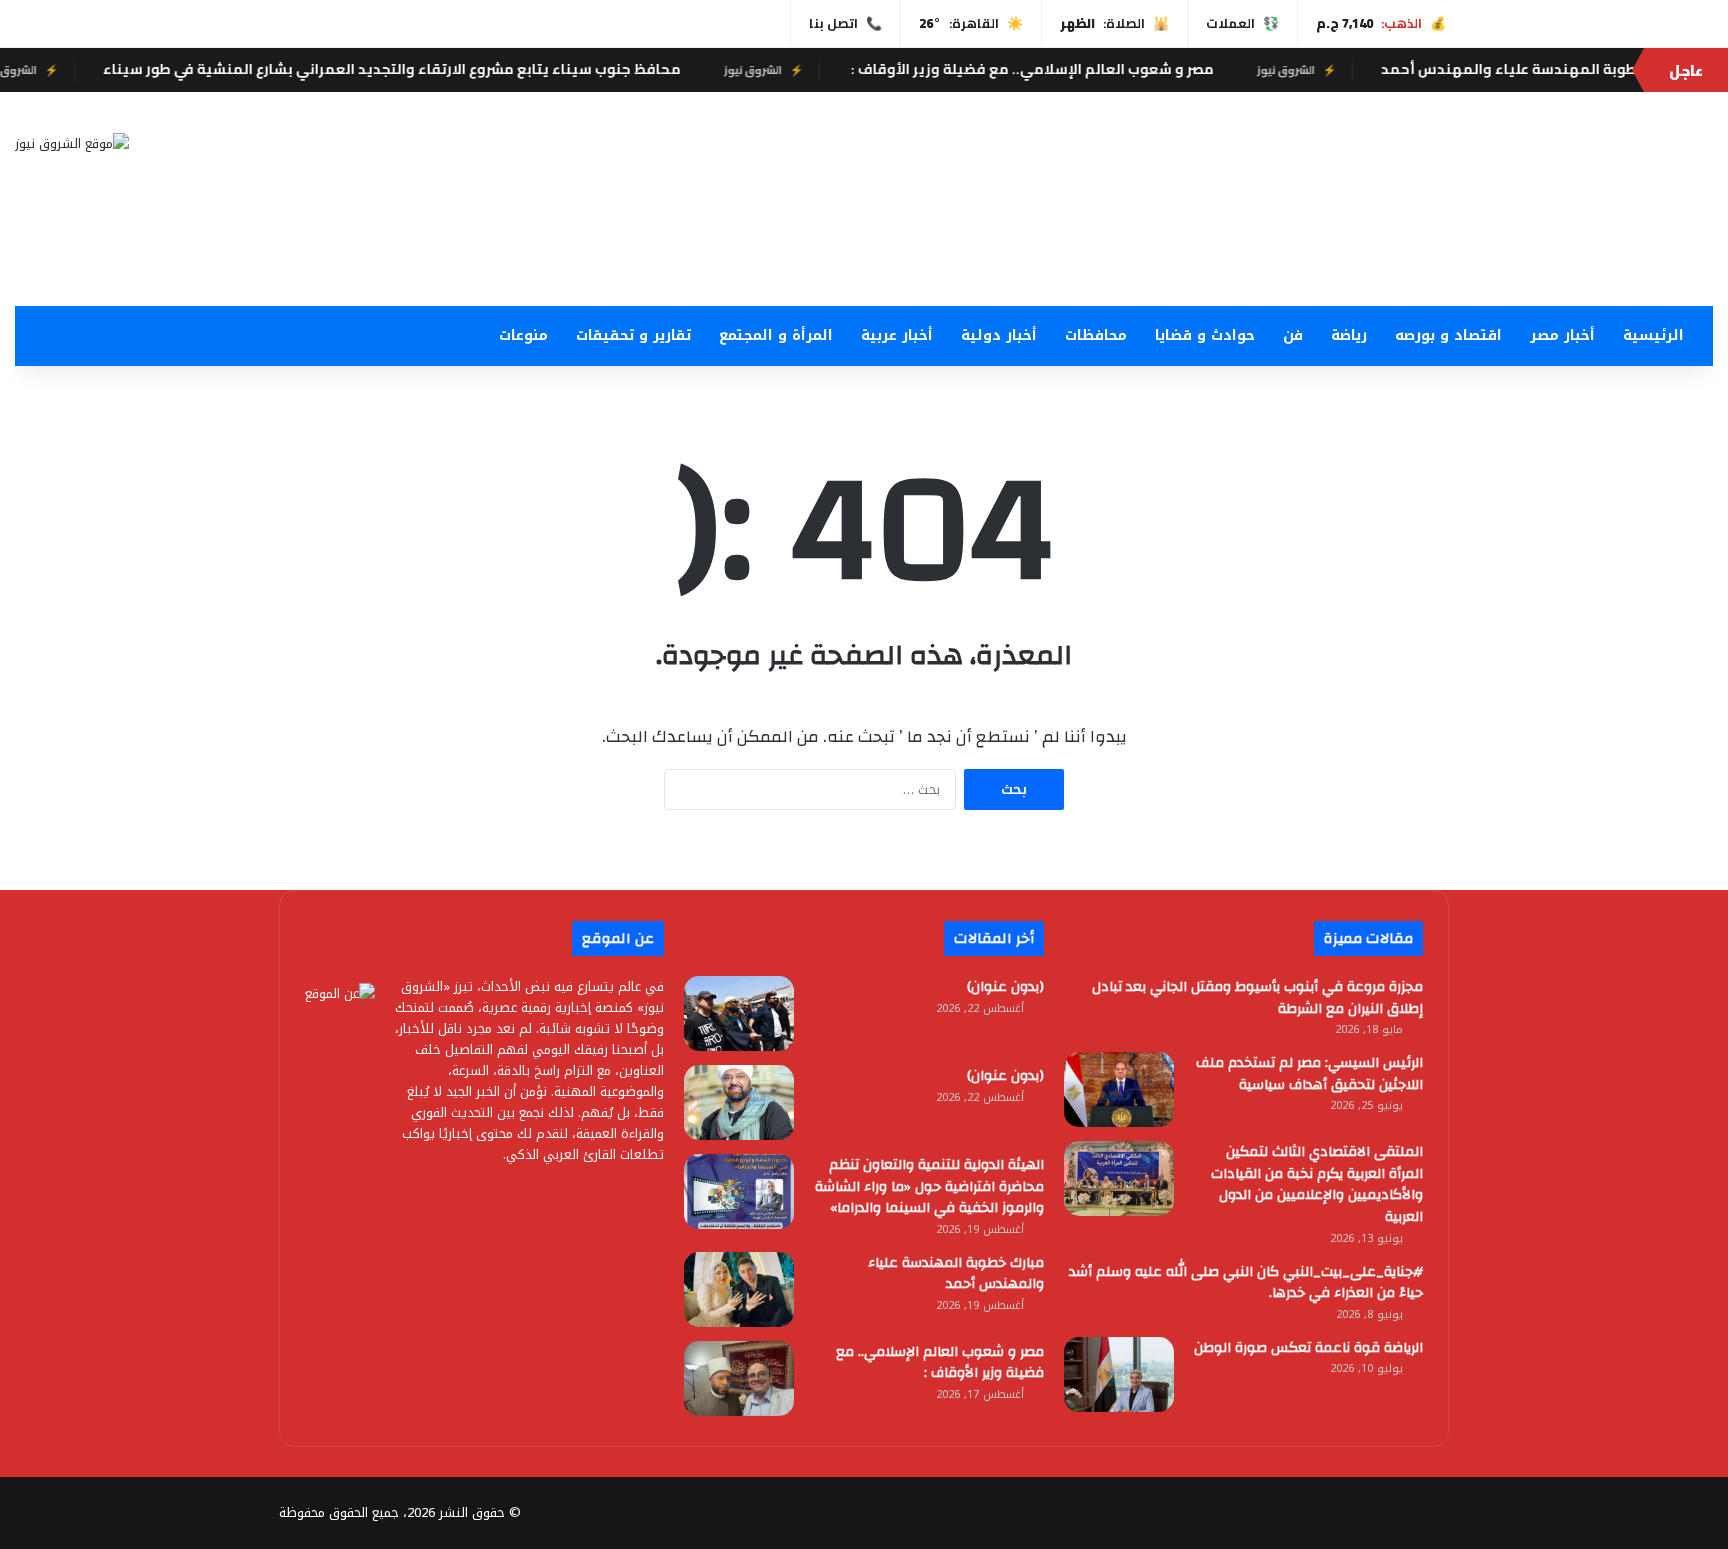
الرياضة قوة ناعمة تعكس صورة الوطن (1308, 1348)
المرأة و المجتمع (776, 335)
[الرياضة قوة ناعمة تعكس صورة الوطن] (1119, 1374)
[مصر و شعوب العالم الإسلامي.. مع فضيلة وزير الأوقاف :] (739, 1378)
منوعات (523, 335)
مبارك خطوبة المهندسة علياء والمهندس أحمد (956, 1274)
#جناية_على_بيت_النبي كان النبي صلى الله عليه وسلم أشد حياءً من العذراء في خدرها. (1246, 1283)
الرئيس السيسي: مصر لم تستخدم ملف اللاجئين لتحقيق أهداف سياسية (1309, 1074)
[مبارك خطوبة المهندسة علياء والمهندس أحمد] (739, 1289)
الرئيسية (1653, 335)
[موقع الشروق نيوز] (72, 143)
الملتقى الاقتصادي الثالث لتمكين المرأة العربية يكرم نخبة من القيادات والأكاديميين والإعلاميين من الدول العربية (1317, 1184)
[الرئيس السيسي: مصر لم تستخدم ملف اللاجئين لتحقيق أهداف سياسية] (1119, 1089)
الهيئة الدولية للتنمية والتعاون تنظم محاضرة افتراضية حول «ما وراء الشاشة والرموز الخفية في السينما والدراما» (929, 1186)
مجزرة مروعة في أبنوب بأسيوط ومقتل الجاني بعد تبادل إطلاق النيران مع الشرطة (1257, 998)
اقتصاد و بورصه (1448, 335)
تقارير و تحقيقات (633, 335)
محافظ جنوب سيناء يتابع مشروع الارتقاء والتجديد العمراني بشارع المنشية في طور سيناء (434, 69)
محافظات (1096, 335)
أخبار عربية (897, 335)
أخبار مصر (1562, 335)
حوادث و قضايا (1205, 335)
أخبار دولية (999, 335)
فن (1293, 335)
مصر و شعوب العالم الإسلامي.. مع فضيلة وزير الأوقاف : (1073, 69)
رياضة (1349, 335)
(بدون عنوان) (1005, 987)
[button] (1152, 258)
